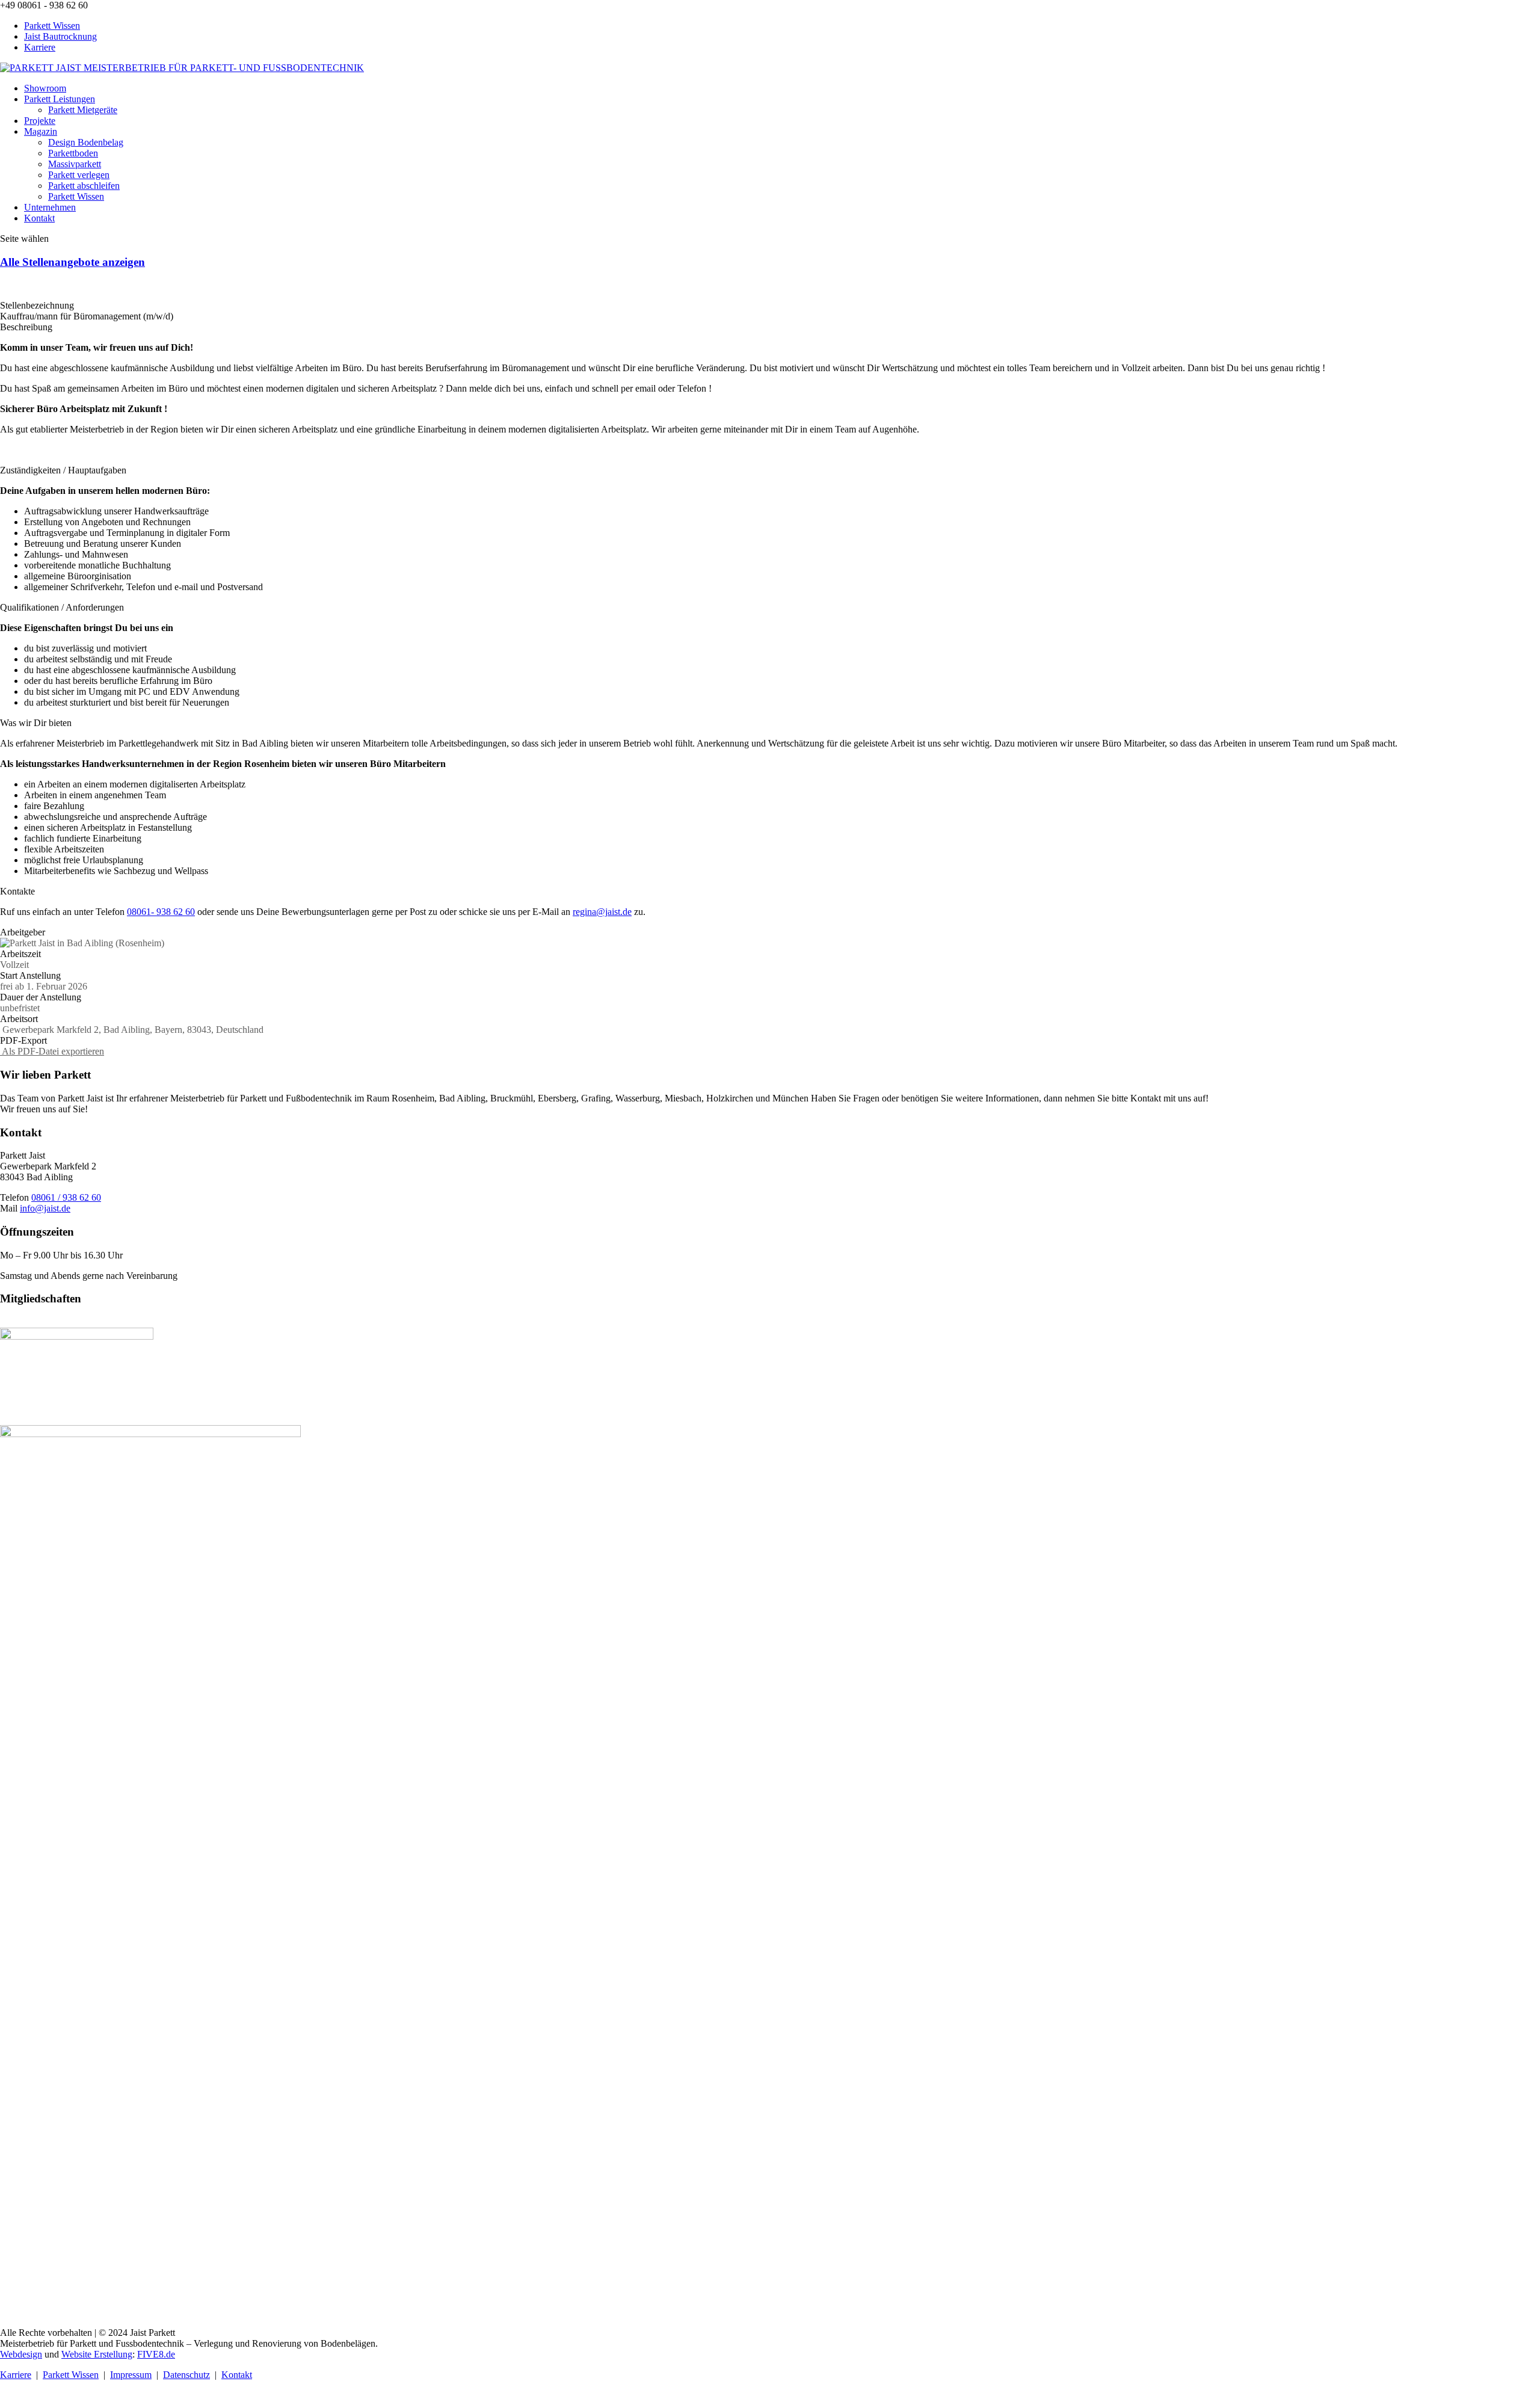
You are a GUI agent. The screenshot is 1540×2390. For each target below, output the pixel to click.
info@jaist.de (45, 1208)
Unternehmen (50, 207)
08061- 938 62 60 (161, 912)
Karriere (40, 47)
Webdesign (21, 2354)
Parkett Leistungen (60, 99)
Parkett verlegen (79, 175)
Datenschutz (186, 2375)
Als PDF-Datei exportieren (52, 1051)
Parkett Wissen (52, 26)
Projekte (40, 121)
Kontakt (39, 218)
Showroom (45, 88)
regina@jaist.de (602, 912)
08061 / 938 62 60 (66, 1197)
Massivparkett (75, 164)
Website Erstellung (97, 2354)
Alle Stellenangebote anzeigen (72, 262)
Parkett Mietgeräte (83, 110)
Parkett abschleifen (84, 186)
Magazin (41, 131)
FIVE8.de (156, 2354)
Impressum (131, 2375)
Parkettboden (73, 153)
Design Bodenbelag (86, 142)
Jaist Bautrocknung (60, 36)
